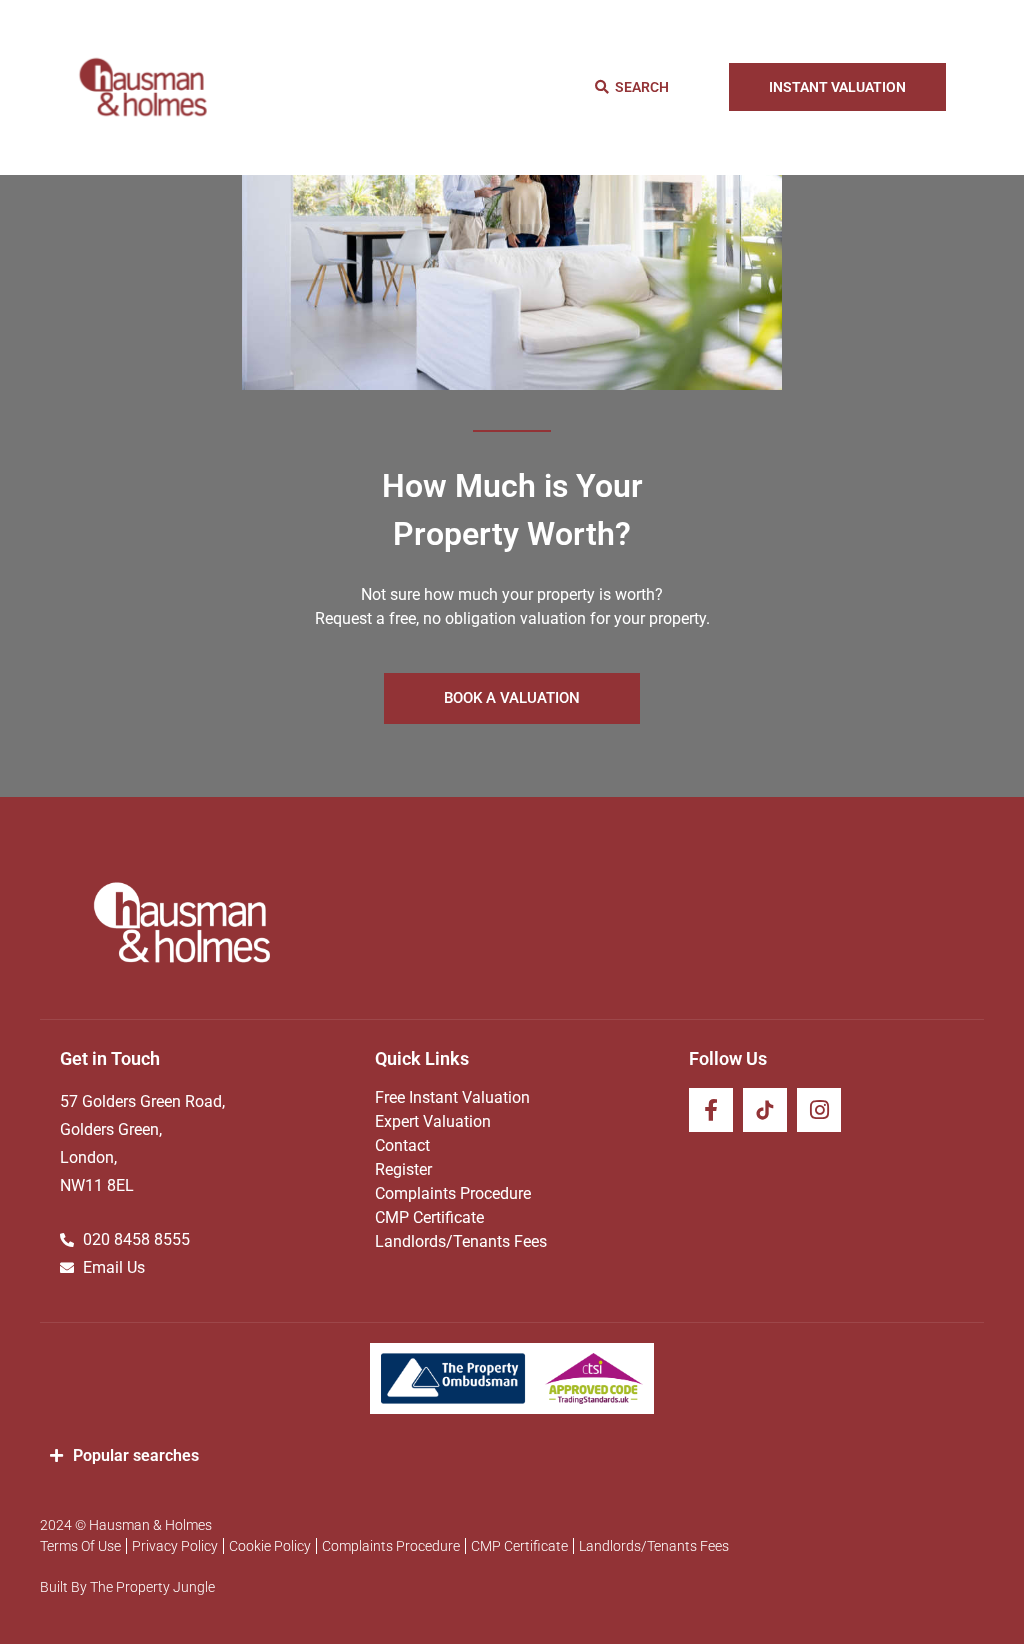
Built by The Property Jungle (127, 1587)
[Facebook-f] (711, 1110)
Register (403, 1169)
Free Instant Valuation (452, 1097)
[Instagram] (819, 1110)
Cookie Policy (270, 1546)
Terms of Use (80, 1546)
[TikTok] (765, 1110)
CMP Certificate (429, 1217)
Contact (402, 1145)
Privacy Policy (175, 1546)
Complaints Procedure (453, 1193)
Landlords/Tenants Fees (461, 1241)
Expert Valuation (433, 1121)
